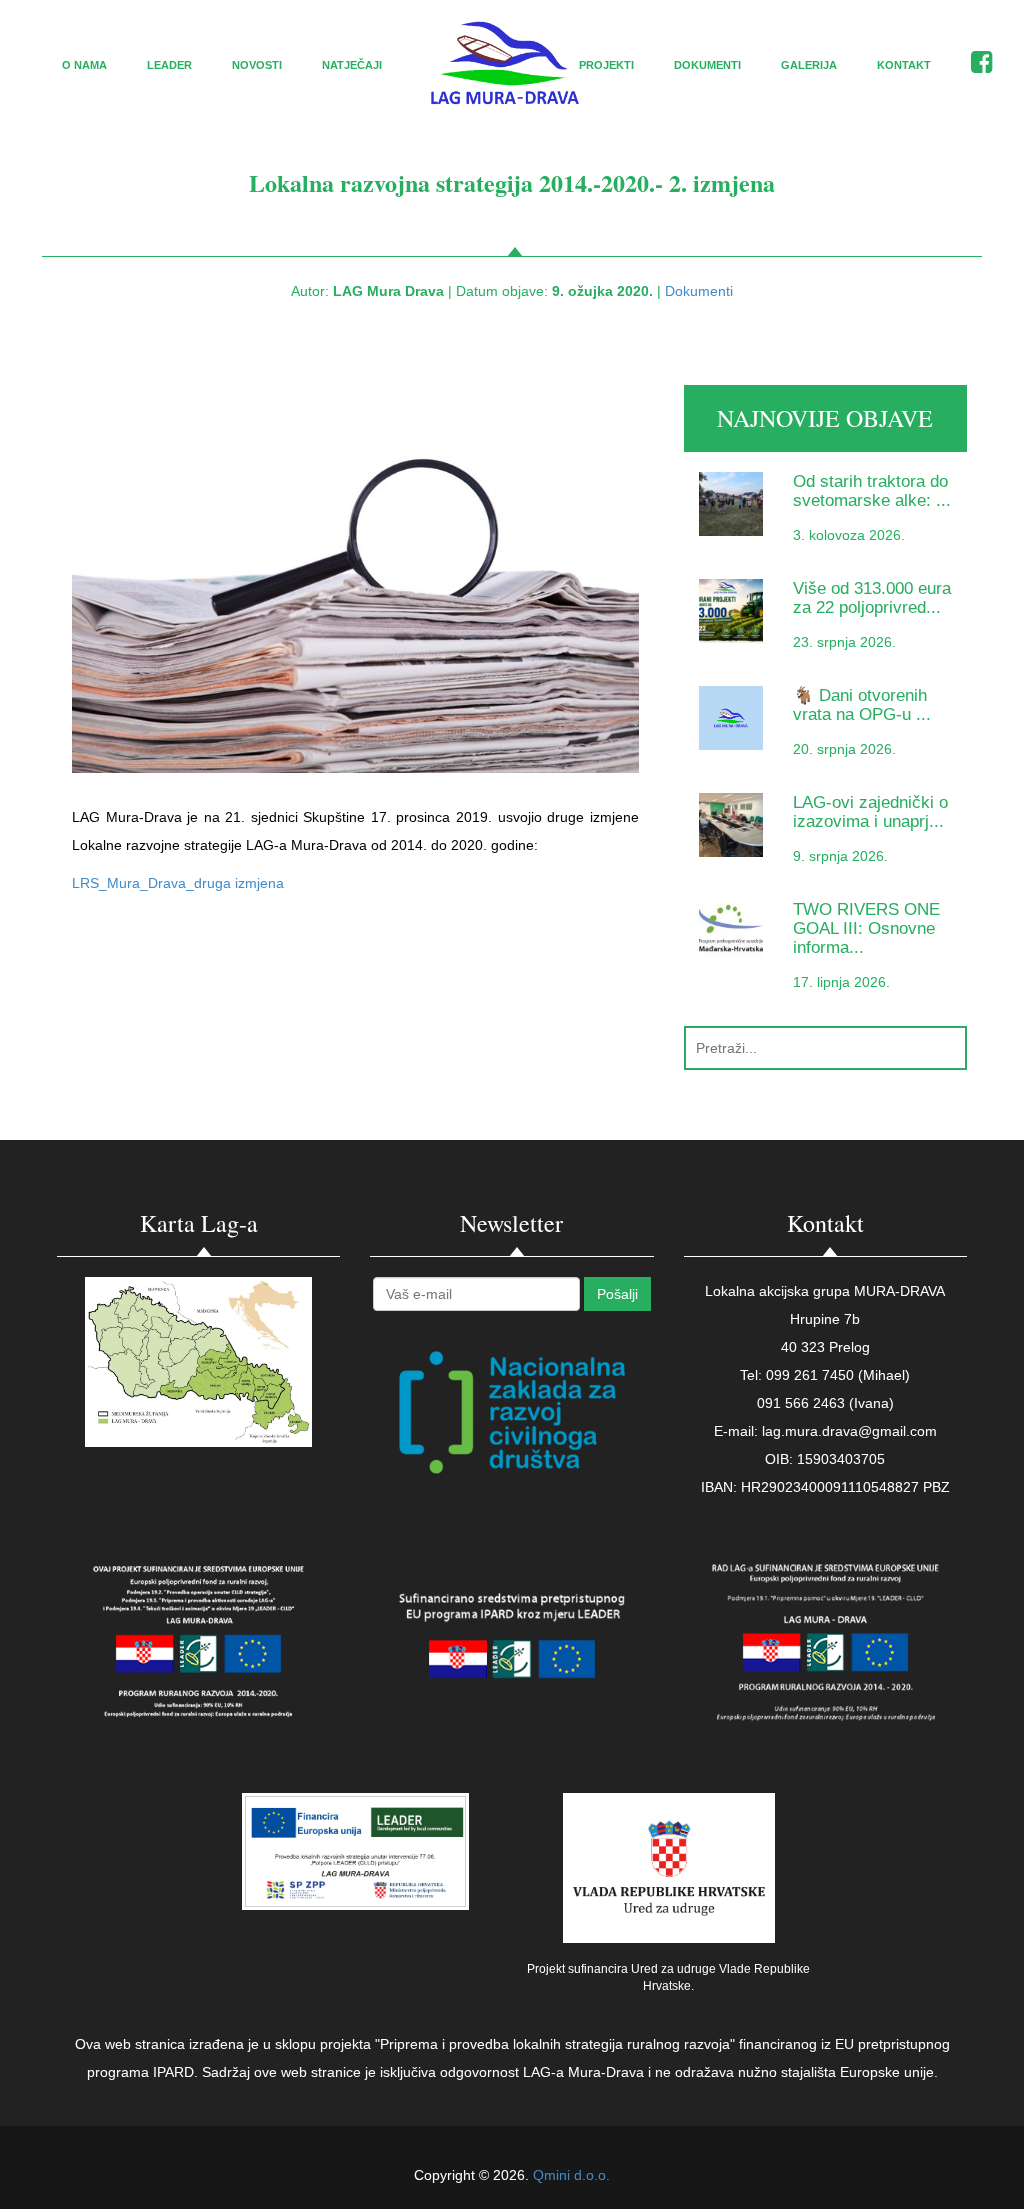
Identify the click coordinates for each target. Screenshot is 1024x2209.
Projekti (606, 65)
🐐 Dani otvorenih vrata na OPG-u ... (862, 705)
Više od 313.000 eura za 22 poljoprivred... (872, 598)
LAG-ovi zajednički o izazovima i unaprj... (870, 812)
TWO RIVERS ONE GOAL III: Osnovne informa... (866, 929)
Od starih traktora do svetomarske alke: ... (872, 491)
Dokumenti (707, 65)
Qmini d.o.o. (571, 2175)
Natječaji (352, 65)
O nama (84, 65)
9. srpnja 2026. (840, 856)
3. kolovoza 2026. (849, 535)
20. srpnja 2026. (844, 749)
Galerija (809, 65)
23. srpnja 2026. (844, 642)
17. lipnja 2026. (841, 982)
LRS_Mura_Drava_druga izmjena (178, 883)
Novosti (257, 65)
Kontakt (904, 65)
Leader (169, 65)
